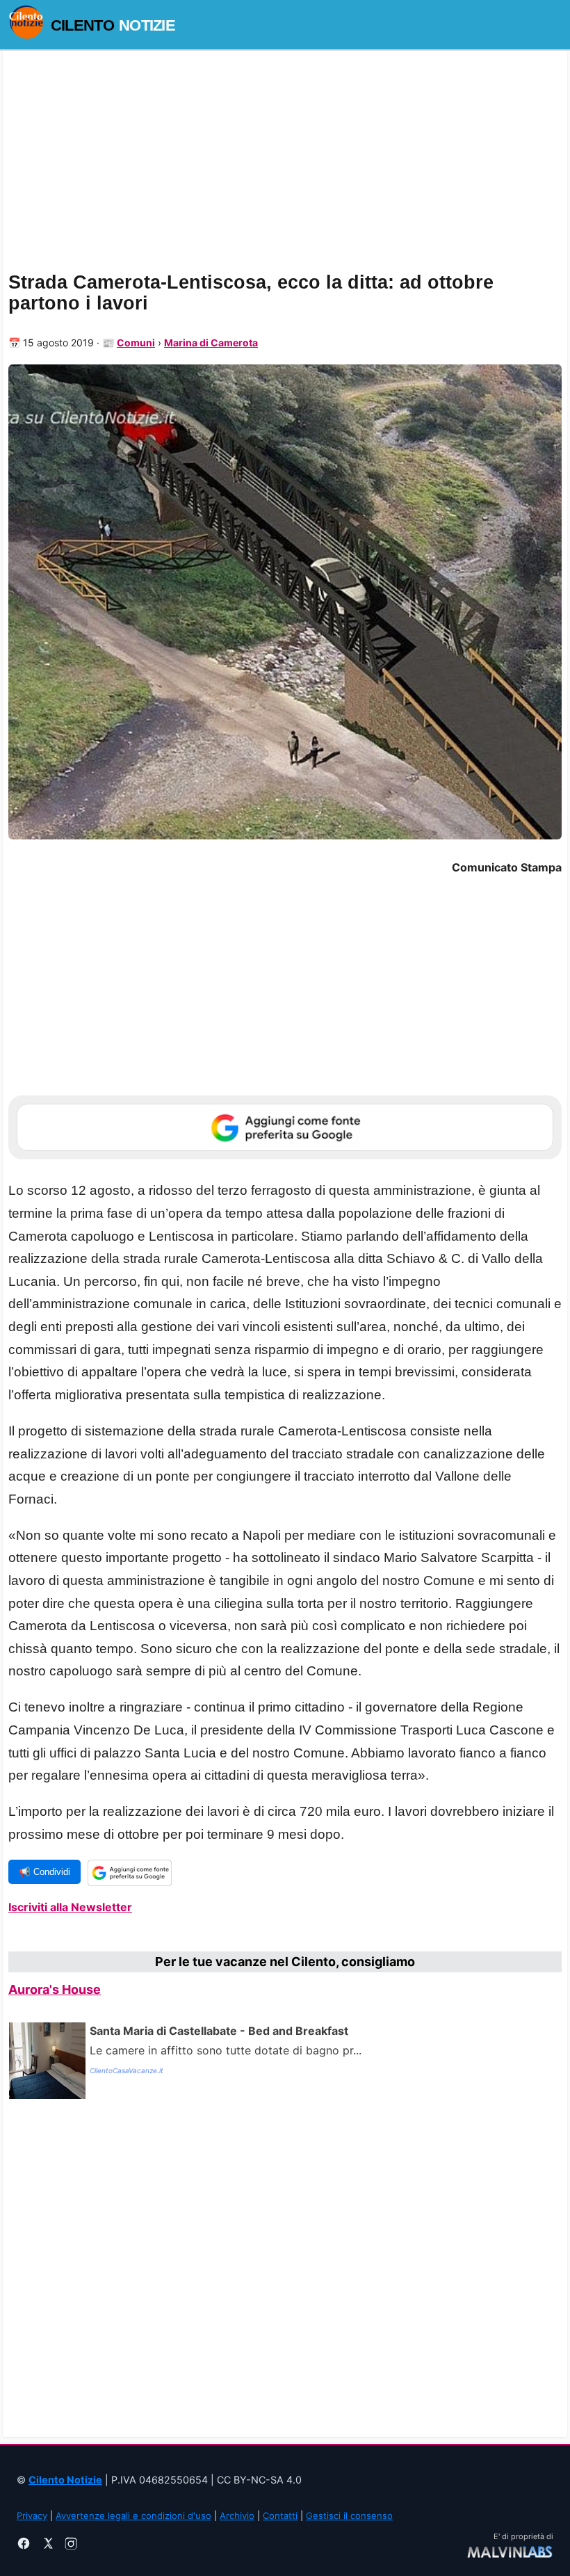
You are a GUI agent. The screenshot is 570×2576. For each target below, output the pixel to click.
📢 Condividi (44, 1872)
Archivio (237, 2515)
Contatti (280, 2515)
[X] (47, 2545)
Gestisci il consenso (349, 2515)
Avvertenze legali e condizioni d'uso (133, 2515)
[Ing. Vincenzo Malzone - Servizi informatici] (510, 2551)
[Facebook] (24, 2545)
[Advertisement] (285, 2265)
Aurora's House (55, 1989)
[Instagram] (71, 2545)
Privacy (32, 2515)
